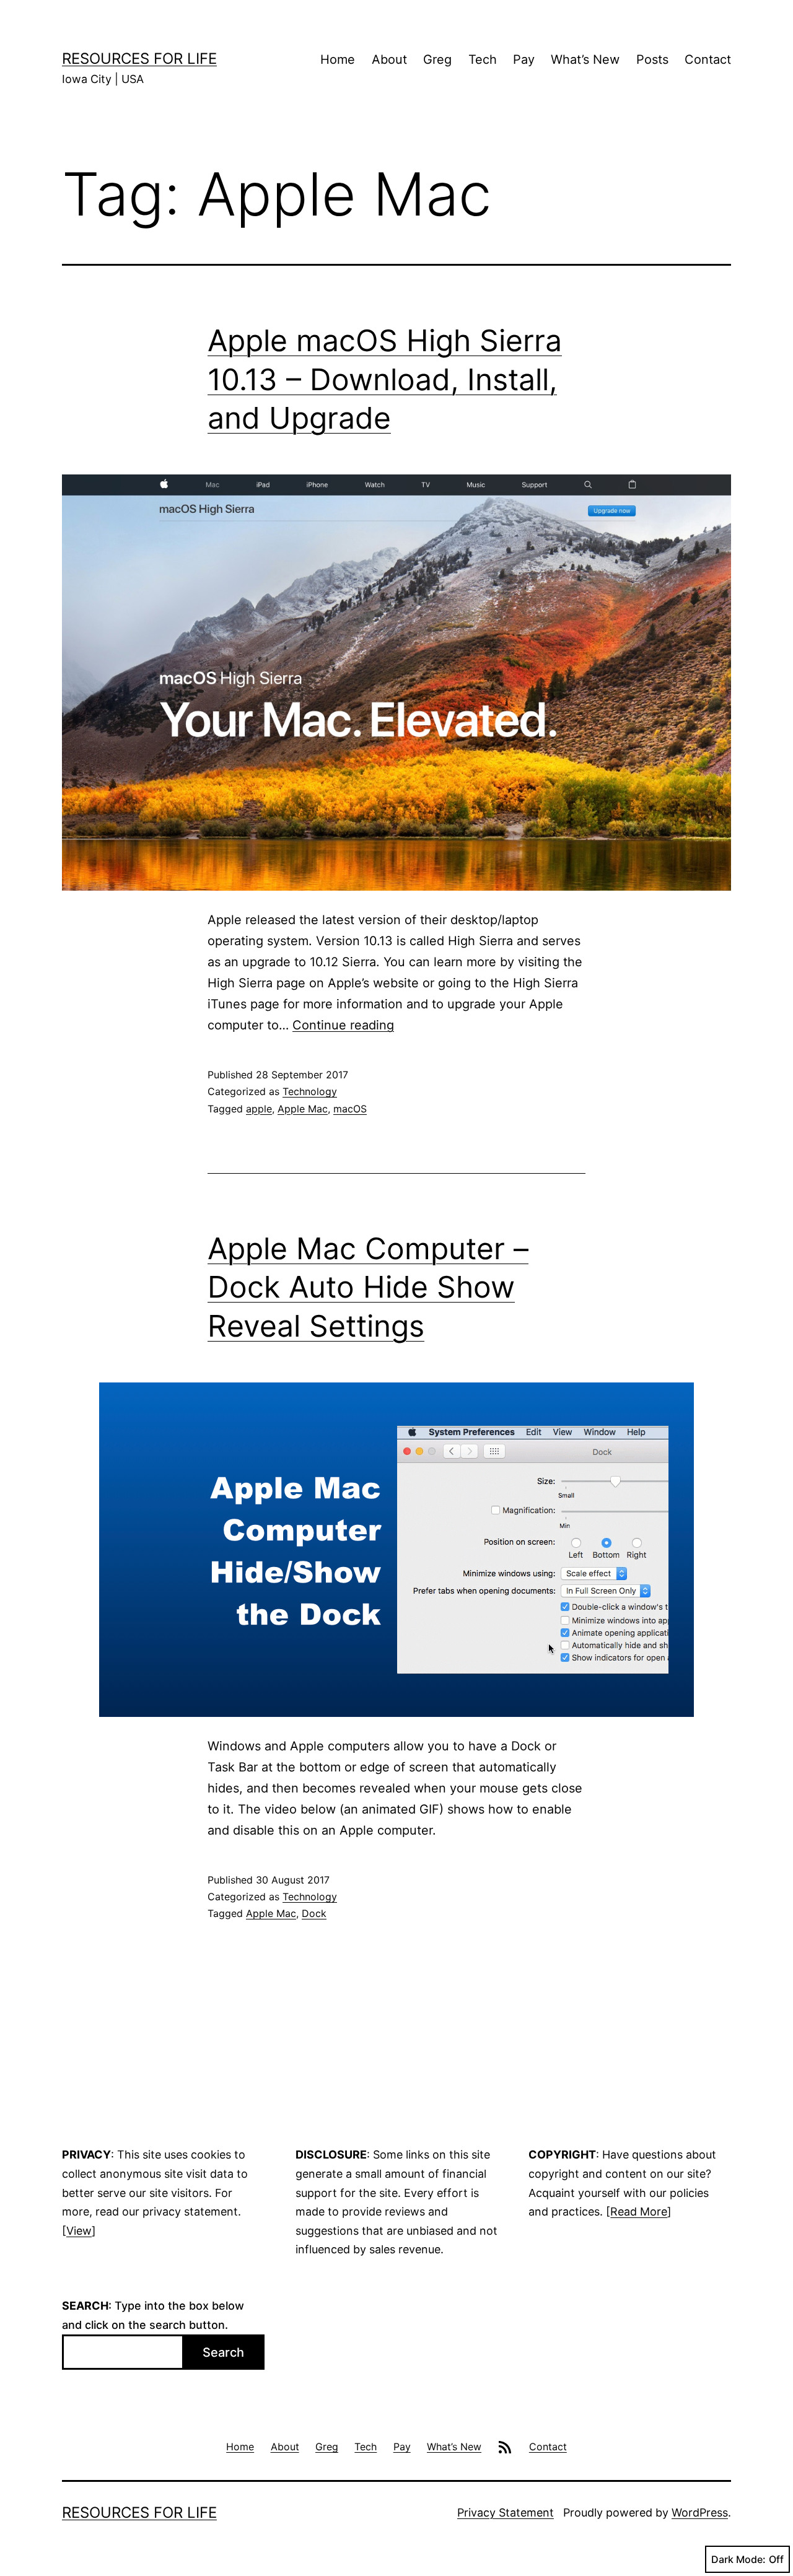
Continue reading (343, 1025)
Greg (437, 59)
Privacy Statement (506, 2513)
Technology (310, 1091)
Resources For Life (139, 59)
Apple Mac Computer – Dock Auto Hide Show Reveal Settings (368, 1287)
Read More (639, 2211)
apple (259, 1109)
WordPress (700, 2513)
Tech (483, 59)
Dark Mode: (738, 2559)
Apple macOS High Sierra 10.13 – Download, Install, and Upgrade (385, 379)
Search (223, 2352)
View (79, 2231)
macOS (350, 1109)
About (389, 59)
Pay (524, 59)
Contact (708, 59)
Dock (314, 1913)
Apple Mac (303, 1109)
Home (338, 59)
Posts (652, 59)
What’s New (585, 59)
